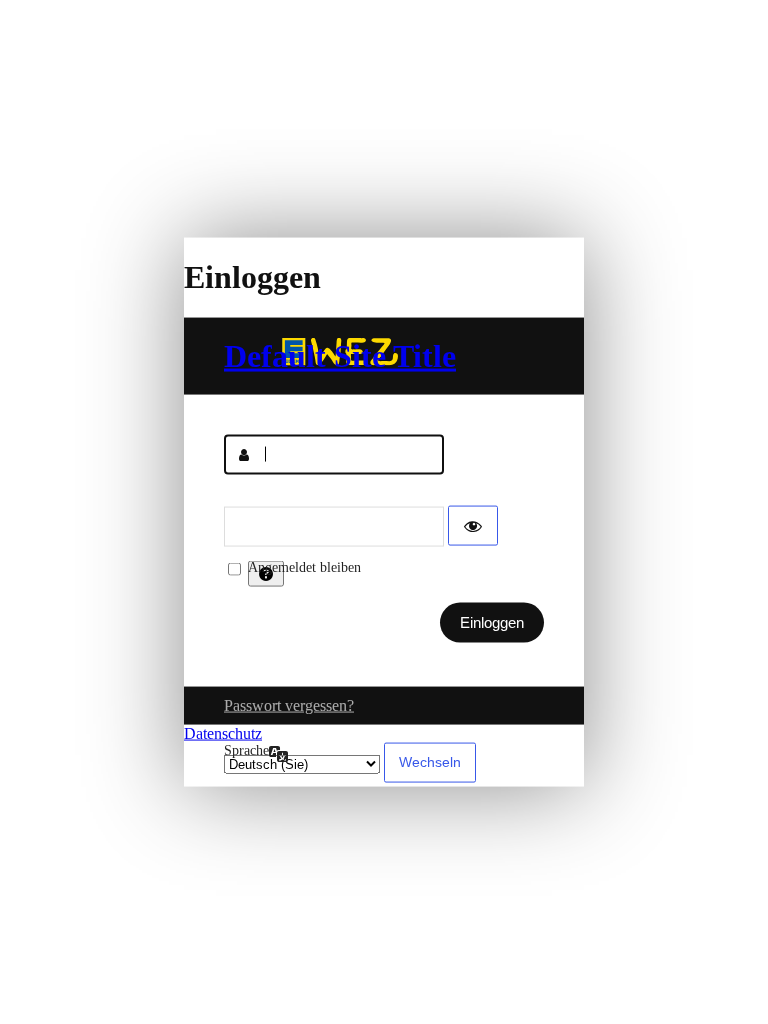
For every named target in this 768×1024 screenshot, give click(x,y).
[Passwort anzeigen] (473, 525)
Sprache (246, 749)
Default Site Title (340, 355)
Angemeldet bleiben (304, 566)
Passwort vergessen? (289, 704)
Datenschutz (223, 732)
